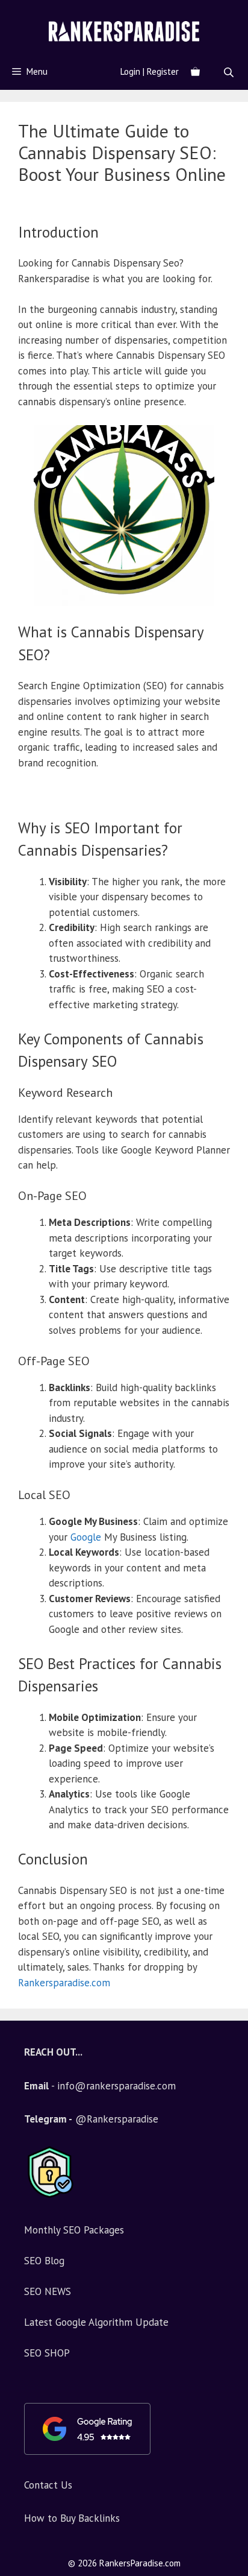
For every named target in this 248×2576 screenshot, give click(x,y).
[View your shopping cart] (195, 72)
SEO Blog (44, 2261)
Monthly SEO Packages (74, 2230)
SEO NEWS (48, 2291)
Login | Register (150, 71)
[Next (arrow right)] (227, 1288)
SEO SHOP (47, 2353)
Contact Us (48, 2485)
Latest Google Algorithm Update (96, 2322)
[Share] (235, 13)
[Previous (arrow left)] (21, 1288)
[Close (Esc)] (208, 13)
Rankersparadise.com (64, 1983)
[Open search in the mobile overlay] (230, 72)
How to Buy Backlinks (72, 2518)
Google (86, 1537)
